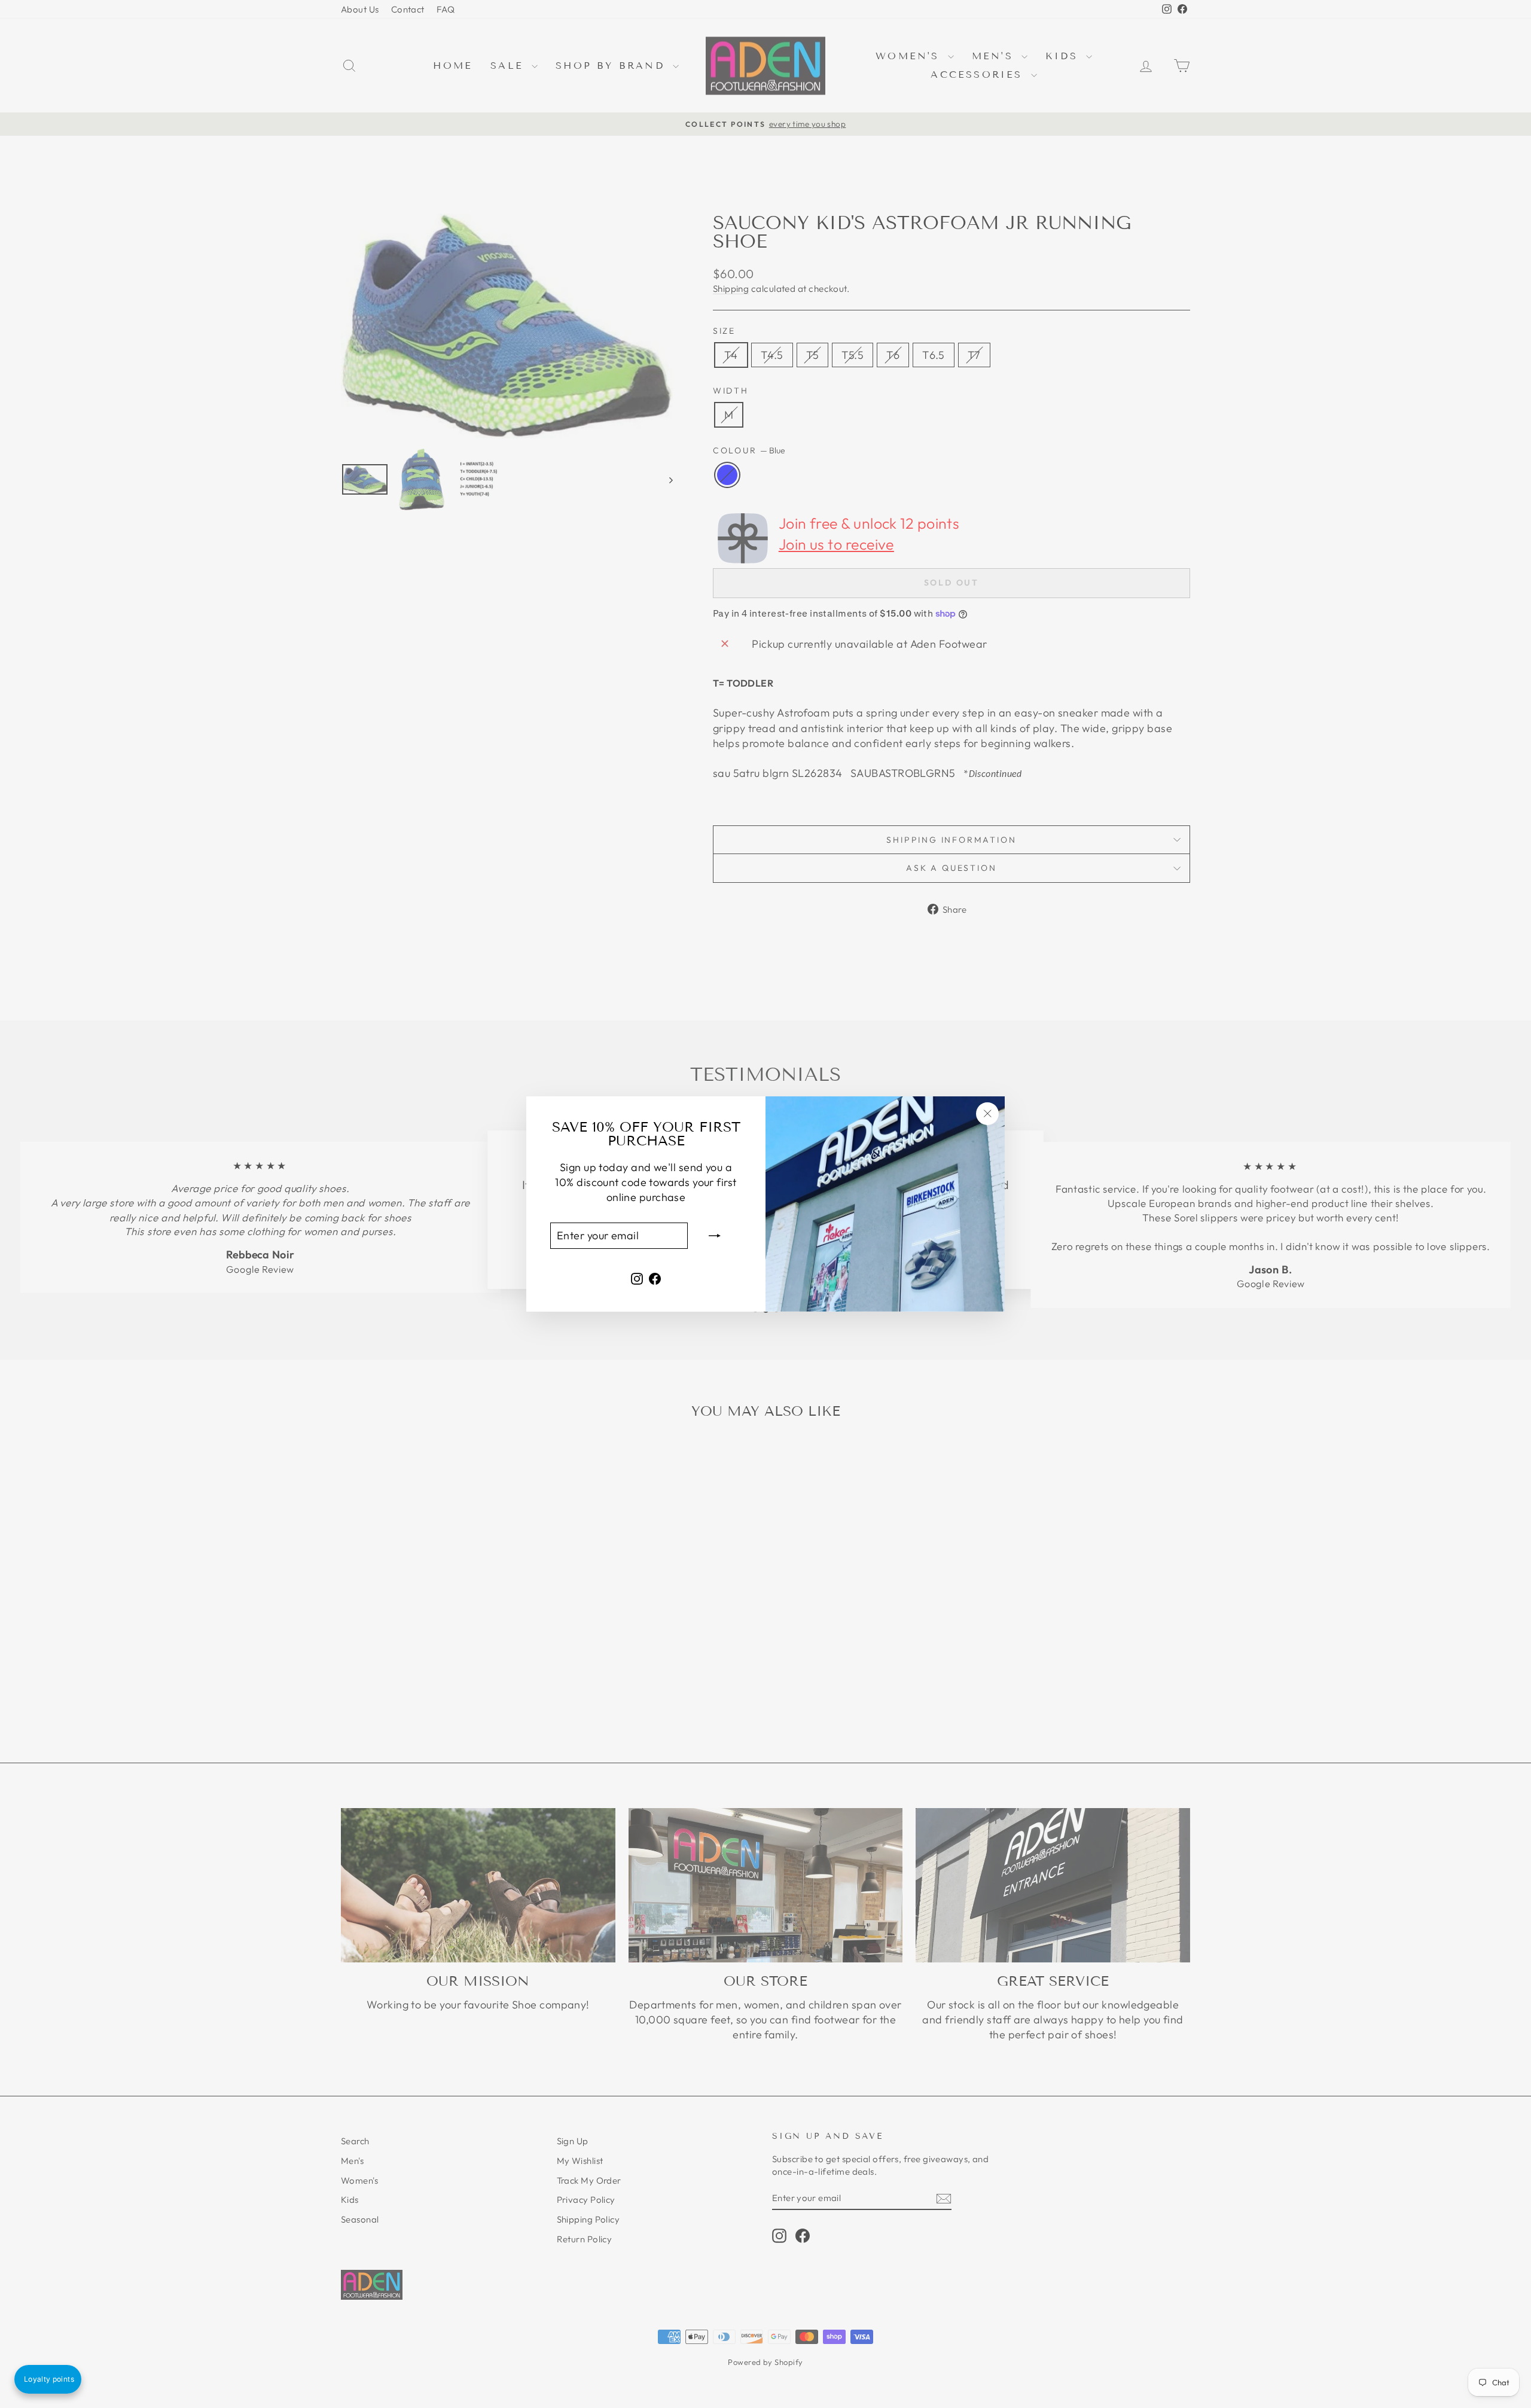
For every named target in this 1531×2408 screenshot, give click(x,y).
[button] (48, 2379)
